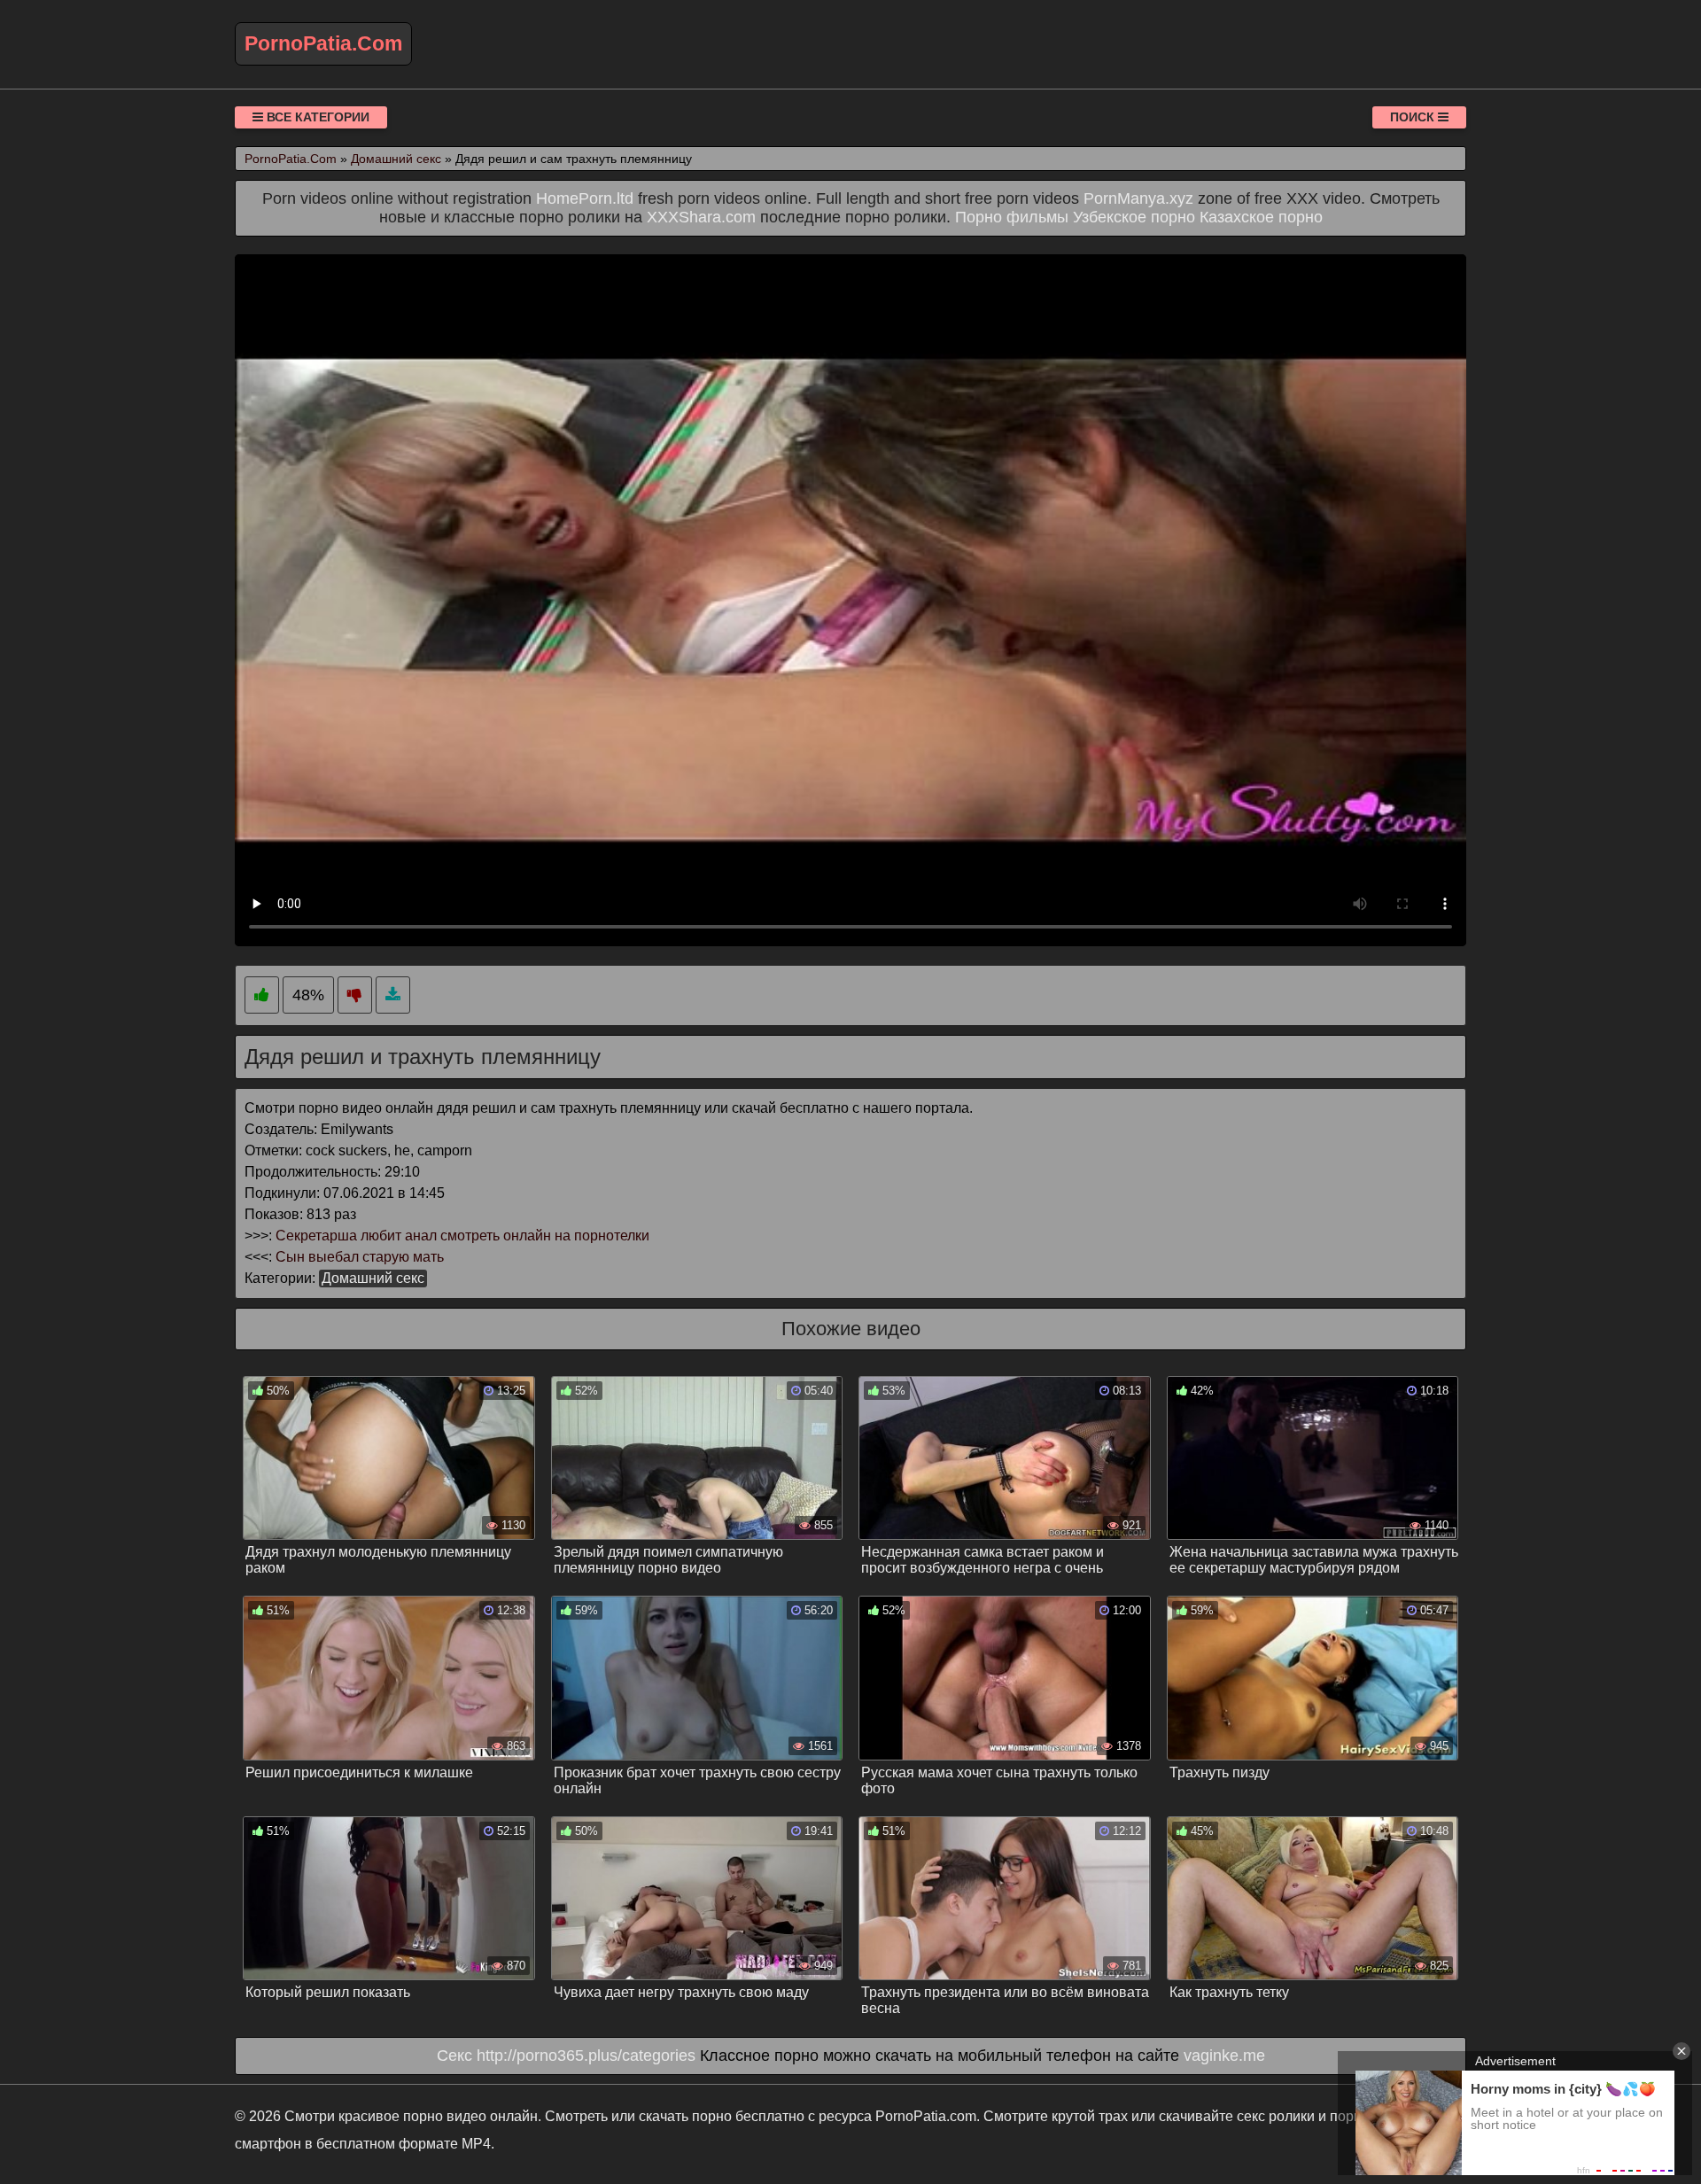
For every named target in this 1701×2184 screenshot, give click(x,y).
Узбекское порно (1134, 217)
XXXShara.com (701, 217)
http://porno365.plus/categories (586, 2056)
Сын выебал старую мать (360, 1257)
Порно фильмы (1012, 217)
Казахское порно (1261, 217)
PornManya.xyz (1138, 198)
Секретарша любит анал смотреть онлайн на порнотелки (462, 1236)
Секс (454, 2056)
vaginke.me (1224, 2056)
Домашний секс (373, 1278)
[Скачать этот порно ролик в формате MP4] (393, 995)
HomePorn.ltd (585, 198)
